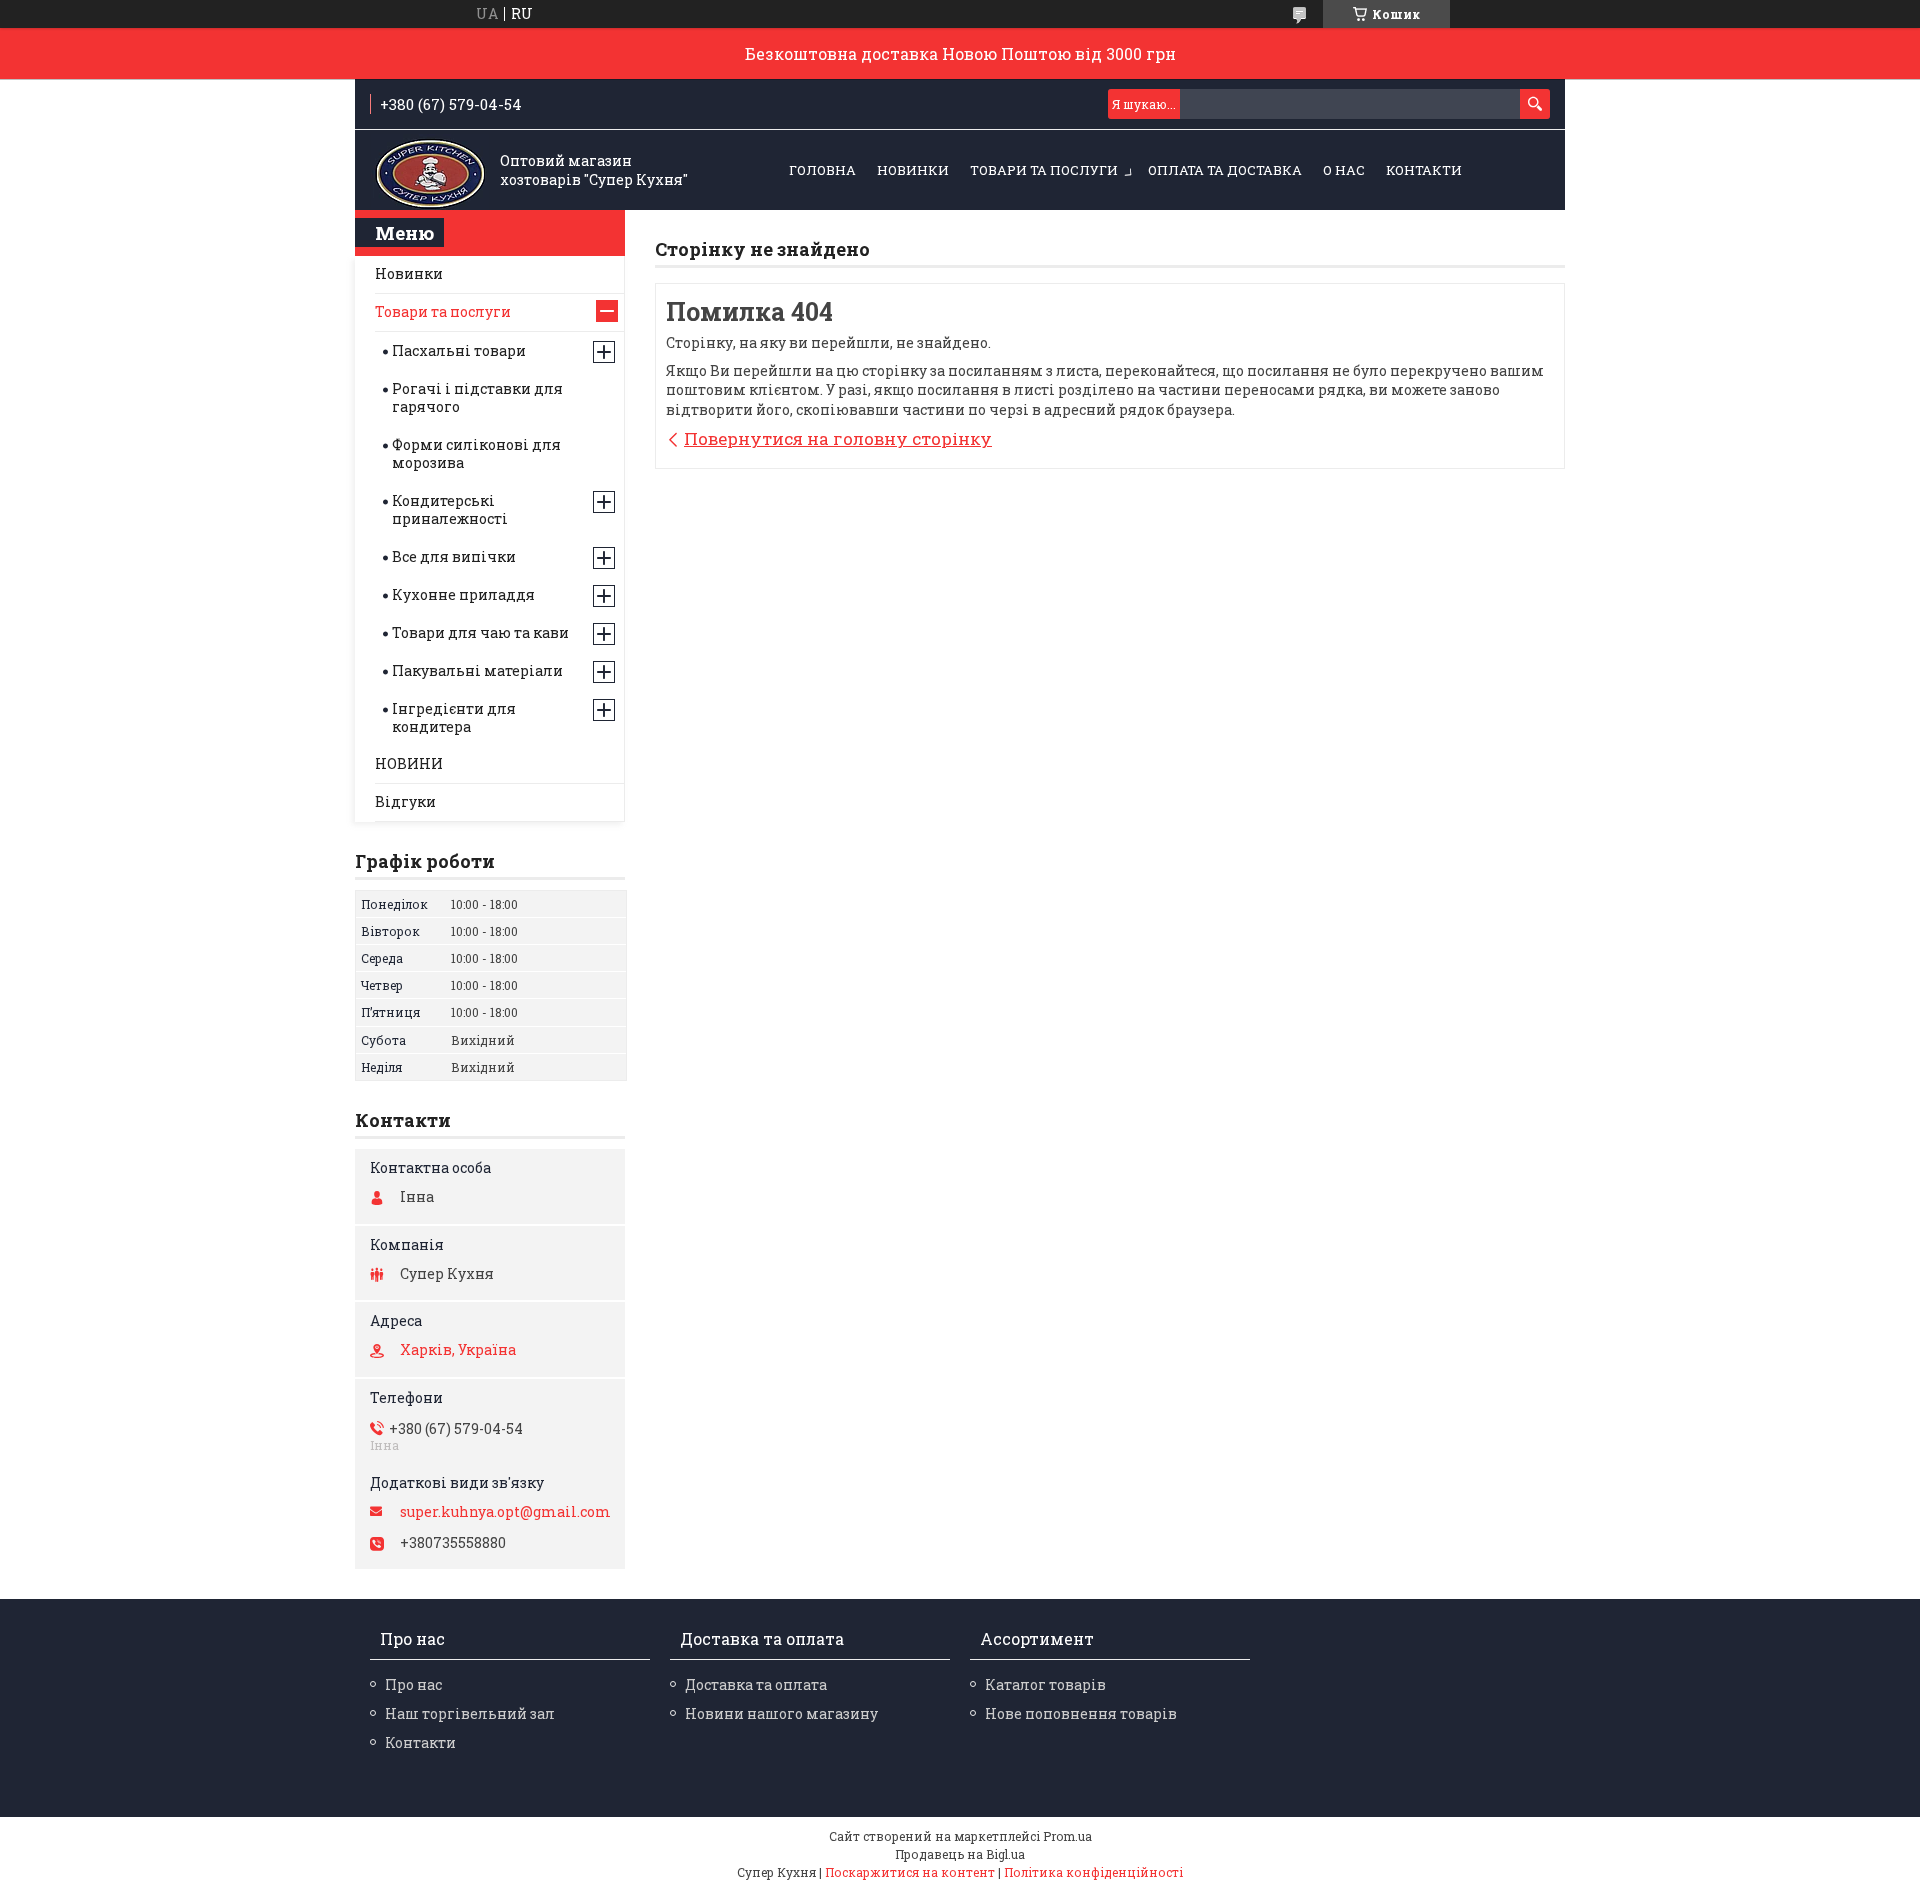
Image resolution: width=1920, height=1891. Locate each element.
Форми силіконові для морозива (476, 453)
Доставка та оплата (756, 1684)
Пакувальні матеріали (477, 670)
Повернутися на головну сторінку (838, 438)
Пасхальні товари (459, 350)
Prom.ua (1067, 1836)
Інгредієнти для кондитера (454, 717)
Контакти (1424, 170)
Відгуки (405, 801)
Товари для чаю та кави (480, 632)
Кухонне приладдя (463, 594)
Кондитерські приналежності (450, 509)
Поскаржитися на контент (910, 1872)
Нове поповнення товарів (1081, 1713)
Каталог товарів (1045, 1684)
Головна (822, 170)
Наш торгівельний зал (470, 1713)
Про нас (413, 1684)
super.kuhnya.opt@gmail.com (505, 1512)
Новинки (409, 273)
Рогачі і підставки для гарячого (477, 397)
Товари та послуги (1044, 170)
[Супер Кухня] (430, 171)
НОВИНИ (409, 763)
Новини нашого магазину (781, 1713)
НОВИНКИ (913, 170)
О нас (1344, 170)
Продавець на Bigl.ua (960, 1854)
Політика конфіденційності (1093, 1872)
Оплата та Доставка (1225, 170)
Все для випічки (454, 556)
